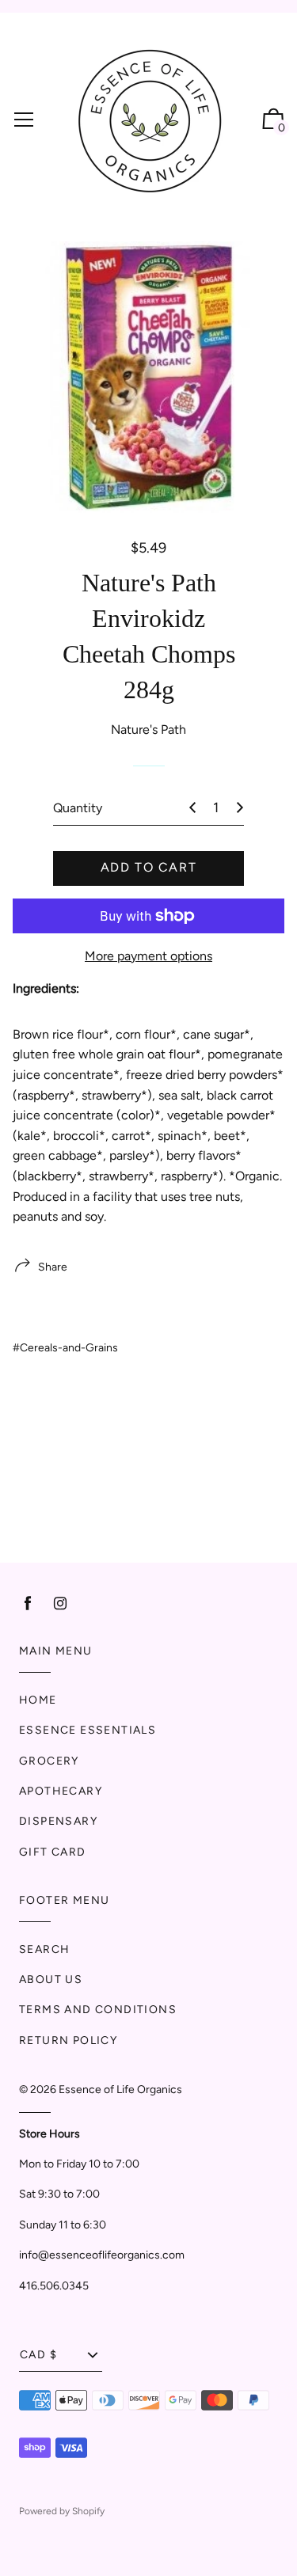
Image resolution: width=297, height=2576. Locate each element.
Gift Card (53, 1852)
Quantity (78, 808)
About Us (51, 1979)
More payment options (148, 956)
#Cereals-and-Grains (65, 1348)
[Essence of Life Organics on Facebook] (28, 1603)
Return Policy (68, 2040)
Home (38, 1700)
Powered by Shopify (62, 2511)
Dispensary (58, 1821)
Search (44, 1949)
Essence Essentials (88, 1730)
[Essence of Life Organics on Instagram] (60, 1603)
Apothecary (61, 1791)
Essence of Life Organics (120, 2090)
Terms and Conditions (98, 2010)
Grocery (49, 1761)
